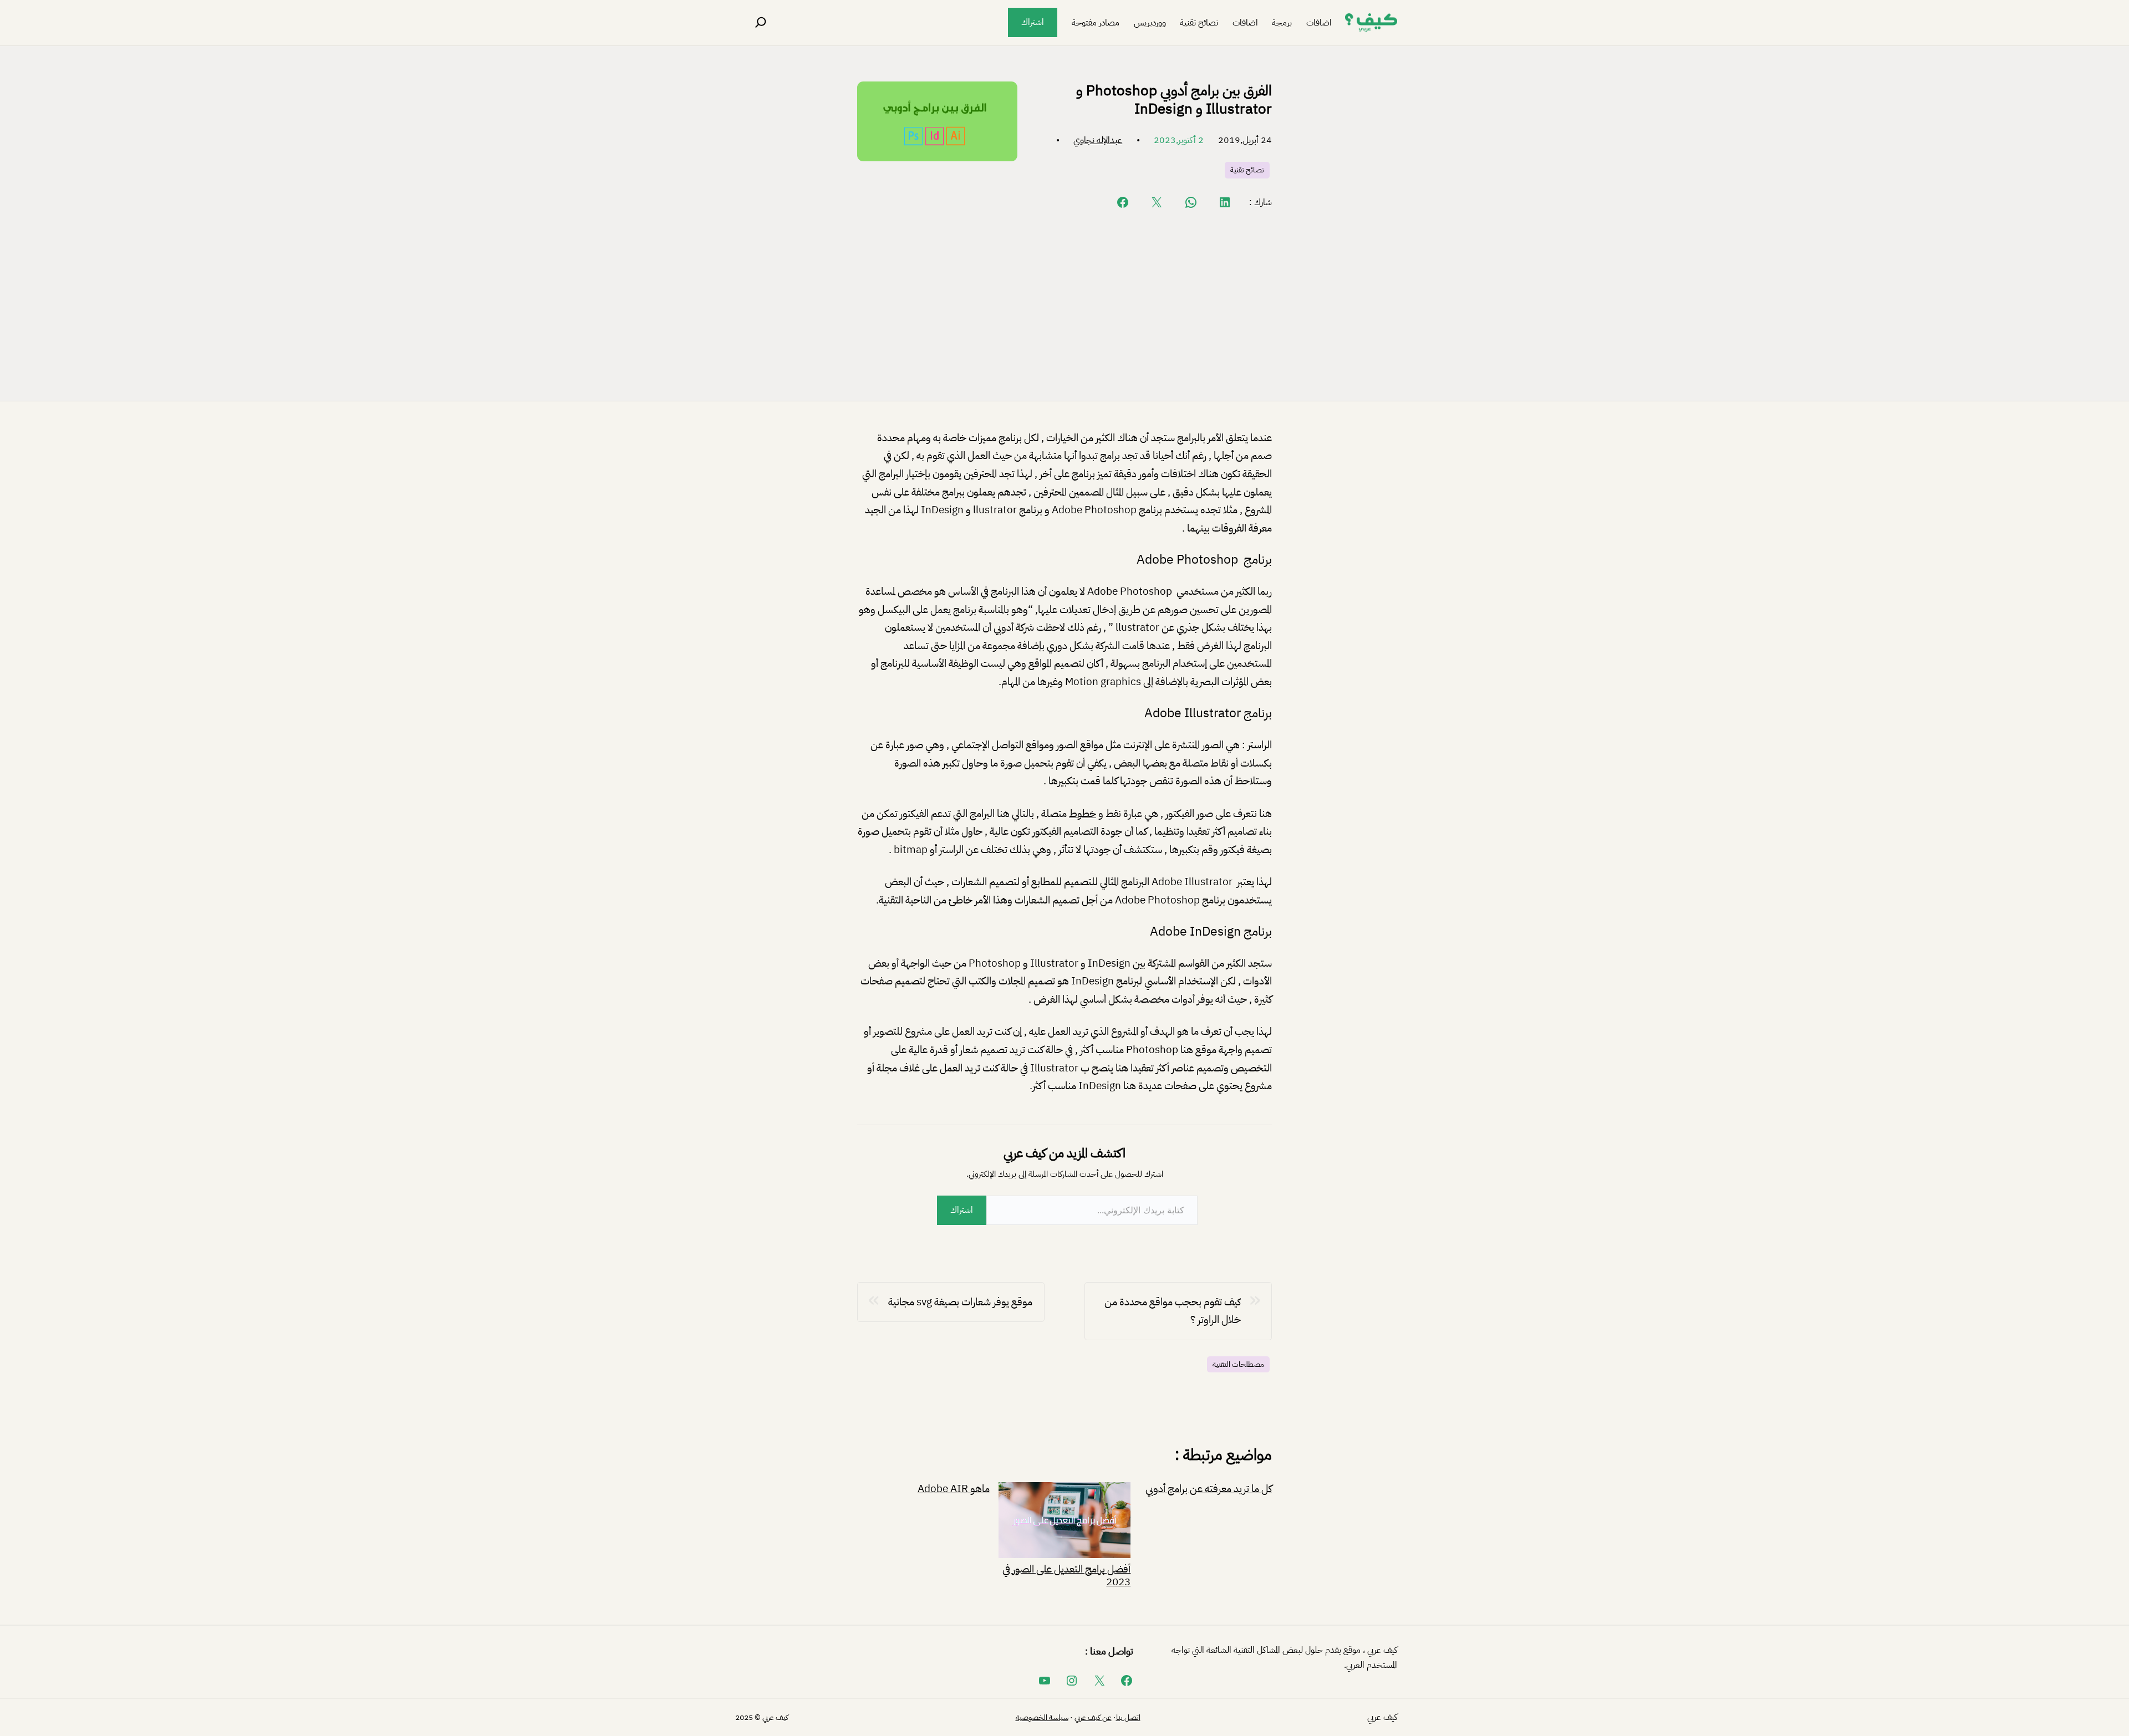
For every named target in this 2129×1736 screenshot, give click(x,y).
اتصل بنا (1128, 1717)
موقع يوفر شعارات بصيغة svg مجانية (960, 1302)
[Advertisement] (1064, 304)
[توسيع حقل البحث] (761, 23)
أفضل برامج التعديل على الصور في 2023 (1066, 1574)
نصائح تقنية (1247, 170)
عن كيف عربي (1093, 1717)
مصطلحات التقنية (1238, 1364)
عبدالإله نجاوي (1098, 140)
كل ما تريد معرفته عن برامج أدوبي (1209, 1489)
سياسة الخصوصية (1042, 1717)
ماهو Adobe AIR (954, 1489)
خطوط (1083, 813)
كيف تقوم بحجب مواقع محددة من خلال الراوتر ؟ (1173, 1311)
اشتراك (1033, 22)
